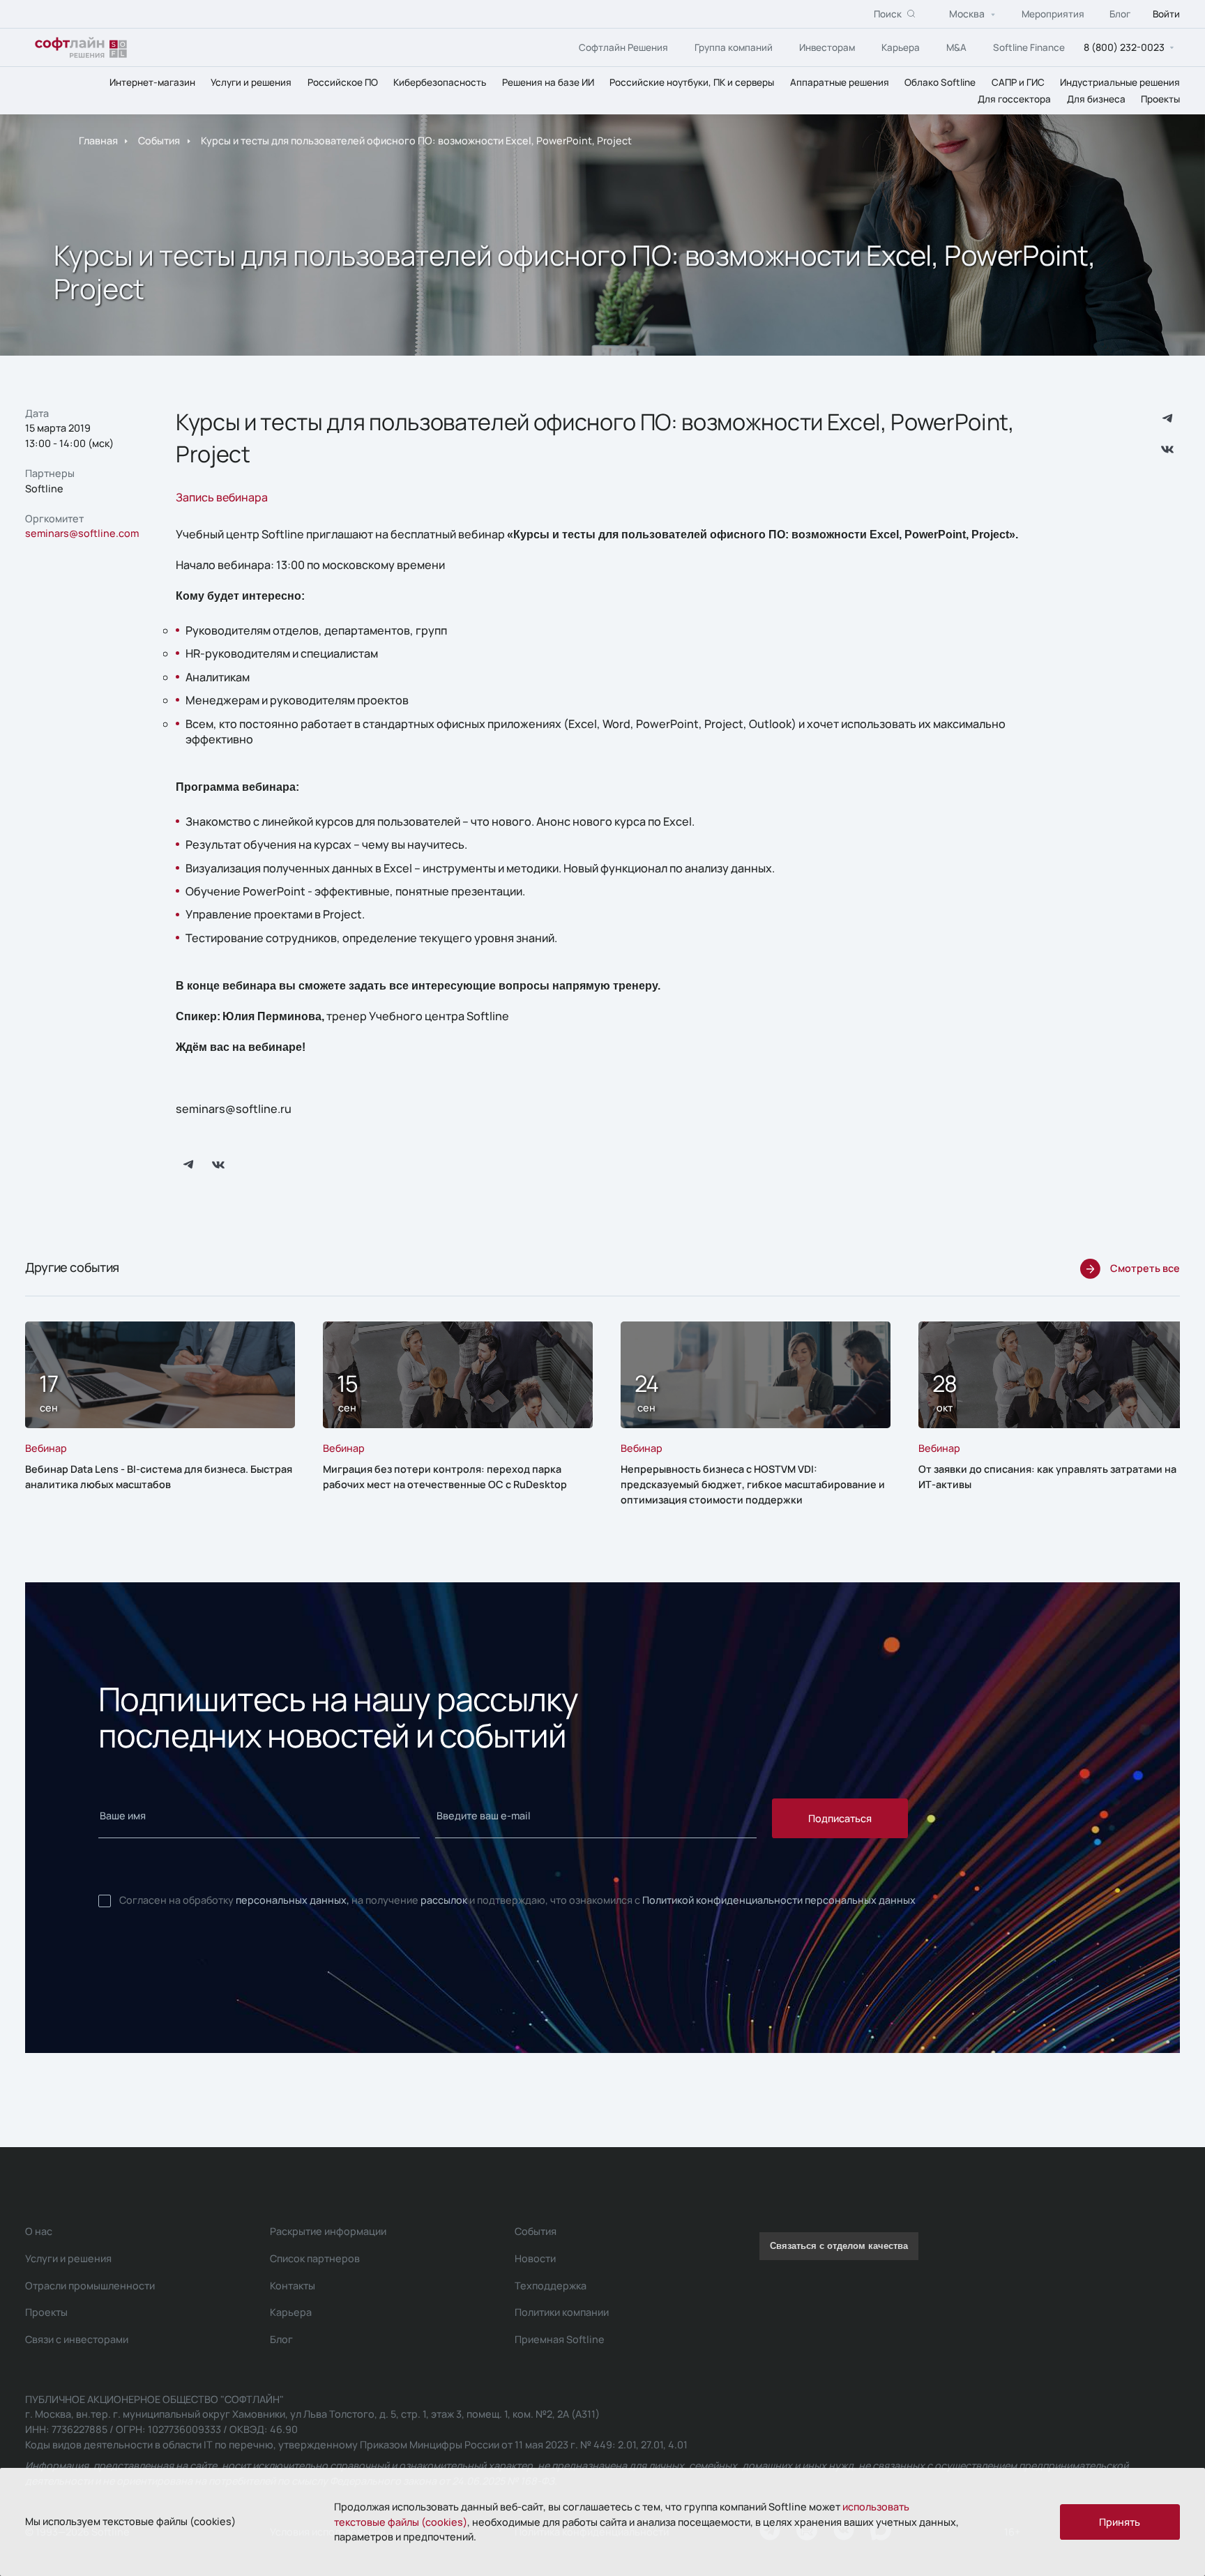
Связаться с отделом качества (839, 2246)
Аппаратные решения (840, 82)
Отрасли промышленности (90, 2286)
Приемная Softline (560, 2339)
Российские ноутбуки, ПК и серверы (692, 82)
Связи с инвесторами (77, 2339)
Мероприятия (1053, 14)
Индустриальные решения (1120, 82)
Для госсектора (1014, 99)
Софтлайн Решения (623, 47)
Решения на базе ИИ (548, 82)
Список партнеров (315, 2258)
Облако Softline (940, 82)
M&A (956, 47)
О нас (39, 2231)
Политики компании (562, 2312)
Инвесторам (827, 47)
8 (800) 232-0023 (1124, 47)
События (159, 141)
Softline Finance (1029, 47)
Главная (98, 141)
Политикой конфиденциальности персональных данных (779, 1900)
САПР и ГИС (1018, 82)
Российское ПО (343, 82)
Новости (535, 2258)
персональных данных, (293, 1900)
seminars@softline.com (82, 533)
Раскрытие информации (328, 2231)
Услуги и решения (251, 82)
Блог (1120, 14)
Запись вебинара (222, 497)
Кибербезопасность (440, 82)
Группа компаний (734, 47)
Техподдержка (551, 2286)
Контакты (293, 2286)
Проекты (1160, 99)
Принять (1120, 2522)
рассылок (444, 1900)
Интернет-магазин (152, 82)
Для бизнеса (1096, 99)
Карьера (901, 47)
